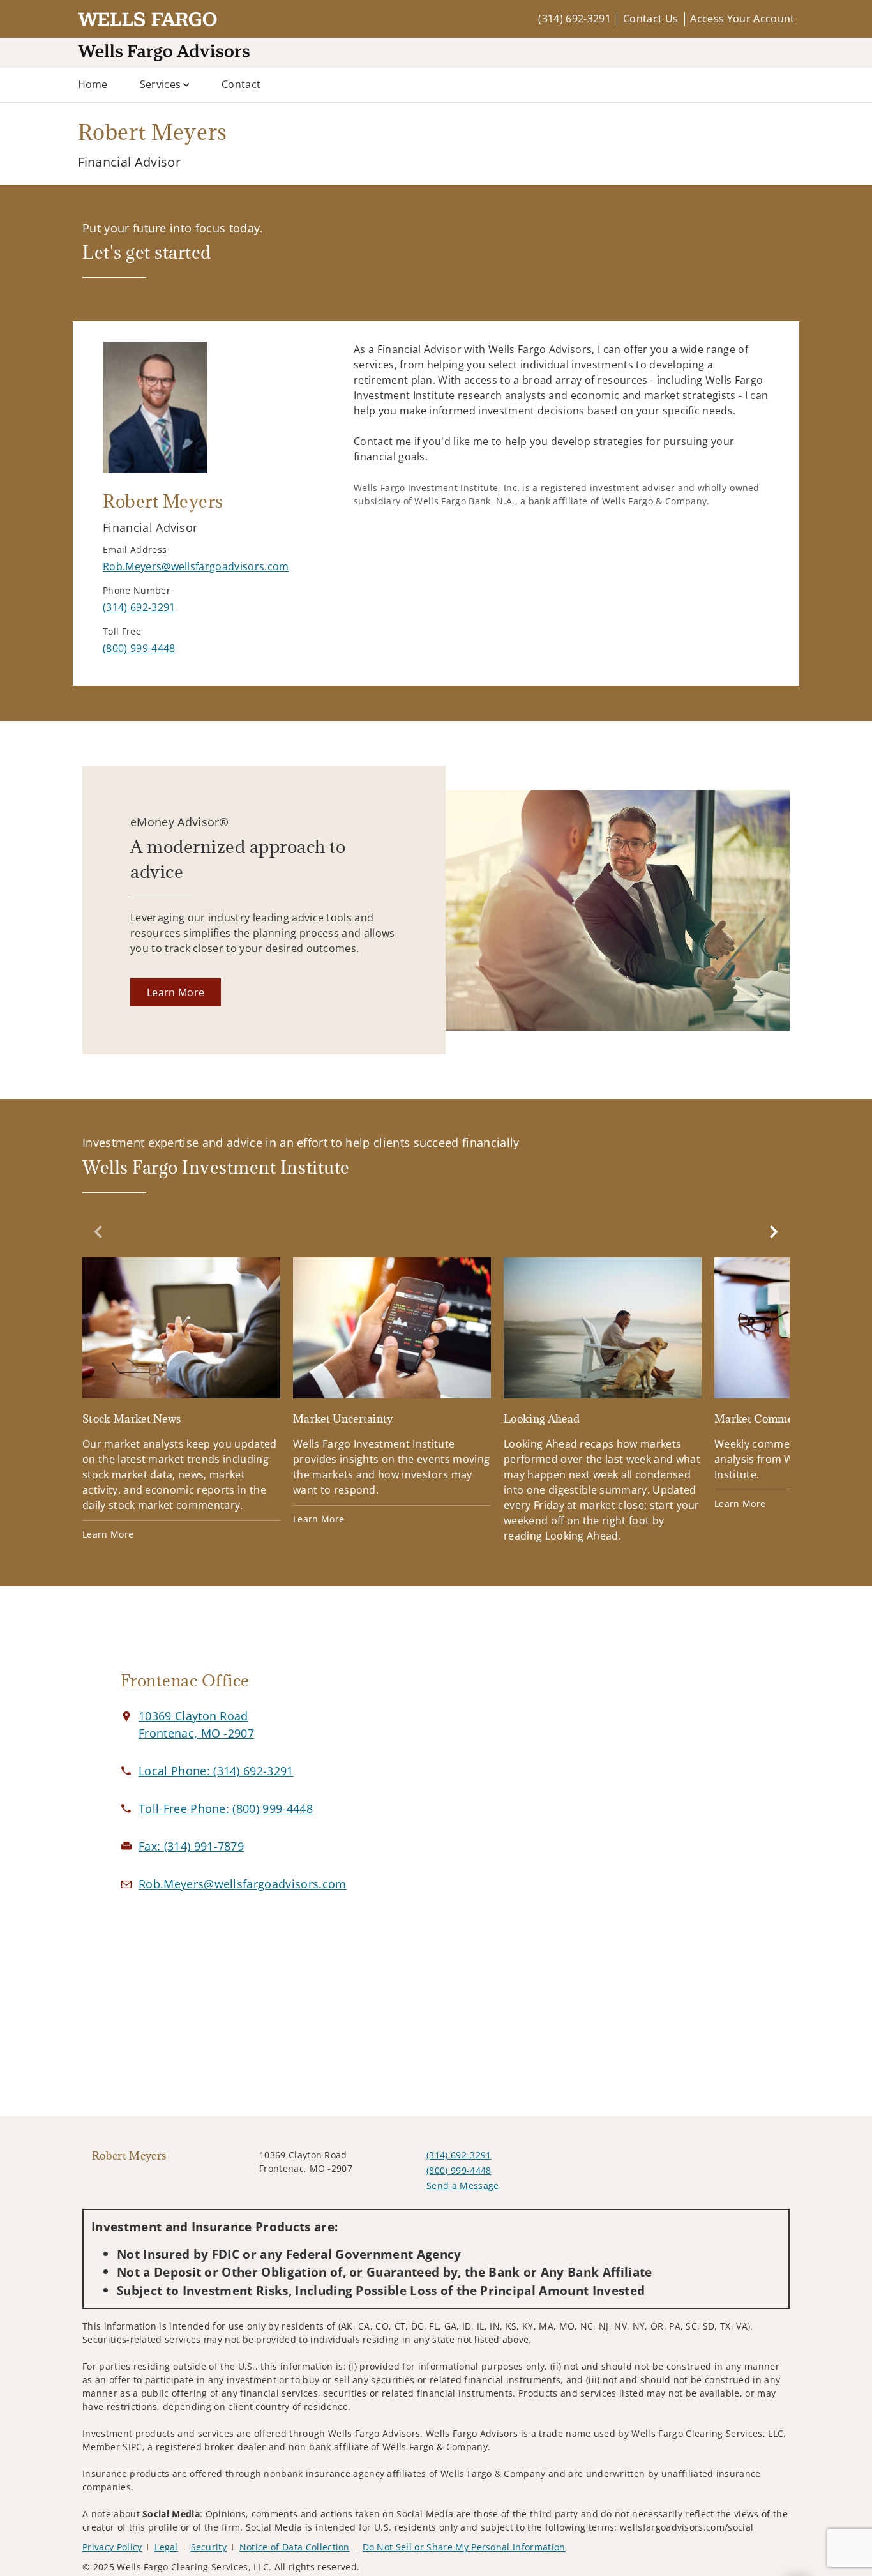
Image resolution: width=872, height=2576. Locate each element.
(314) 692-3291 (574, 19)
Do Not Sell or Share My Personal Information (464, 2547)
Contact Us (650, 19)
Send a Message (462, 2186)
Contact (241, 84)
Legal (166, 2547)
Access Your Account (742, 19)
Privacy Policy (112, 2547)
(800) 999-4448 (459, 2170)
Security (209, 2547)
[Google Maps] (648, 1786)
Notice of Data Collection (295, 2547)
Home (93, 84)
